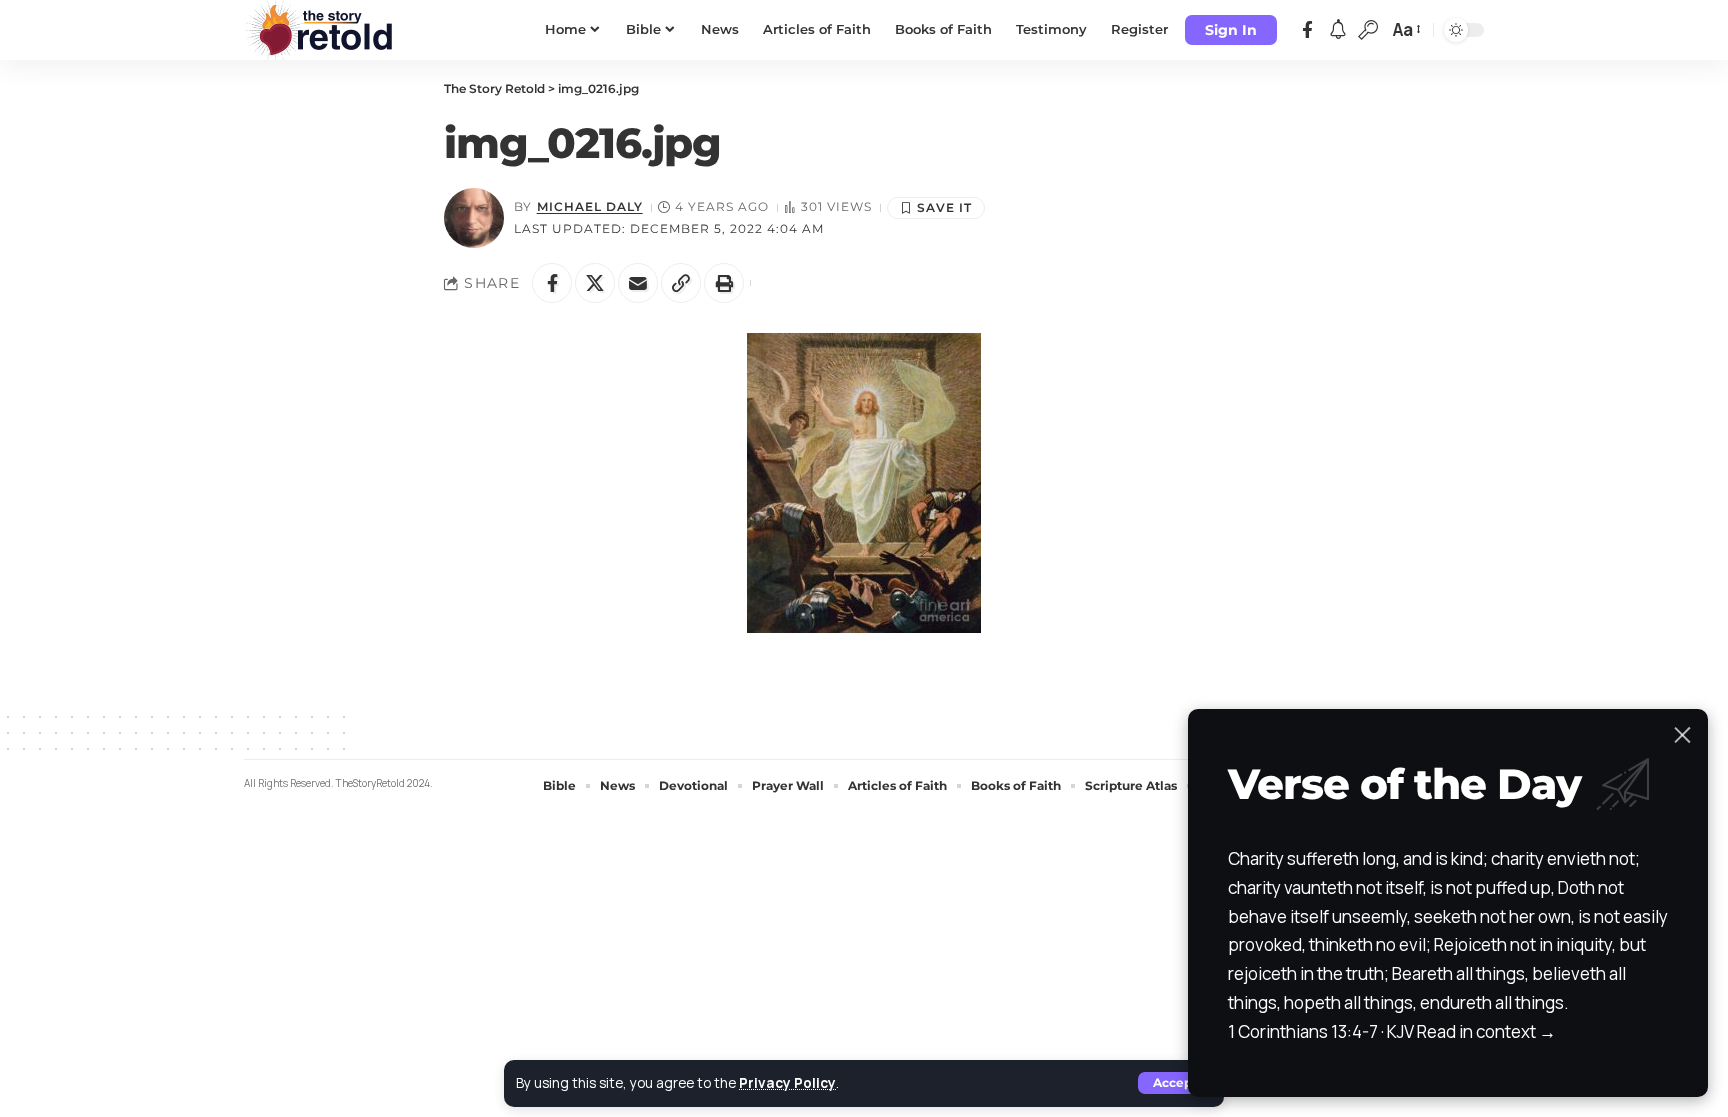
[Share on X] (595, 283)
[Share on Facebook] (552, 283)
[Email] (638, 283)
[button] (1175, 1083)
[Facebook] (1307, 30)
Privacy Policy (787, 1083)
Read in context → (1486, 1031)
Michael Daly (590, 207)
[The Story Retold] (324, 30)
